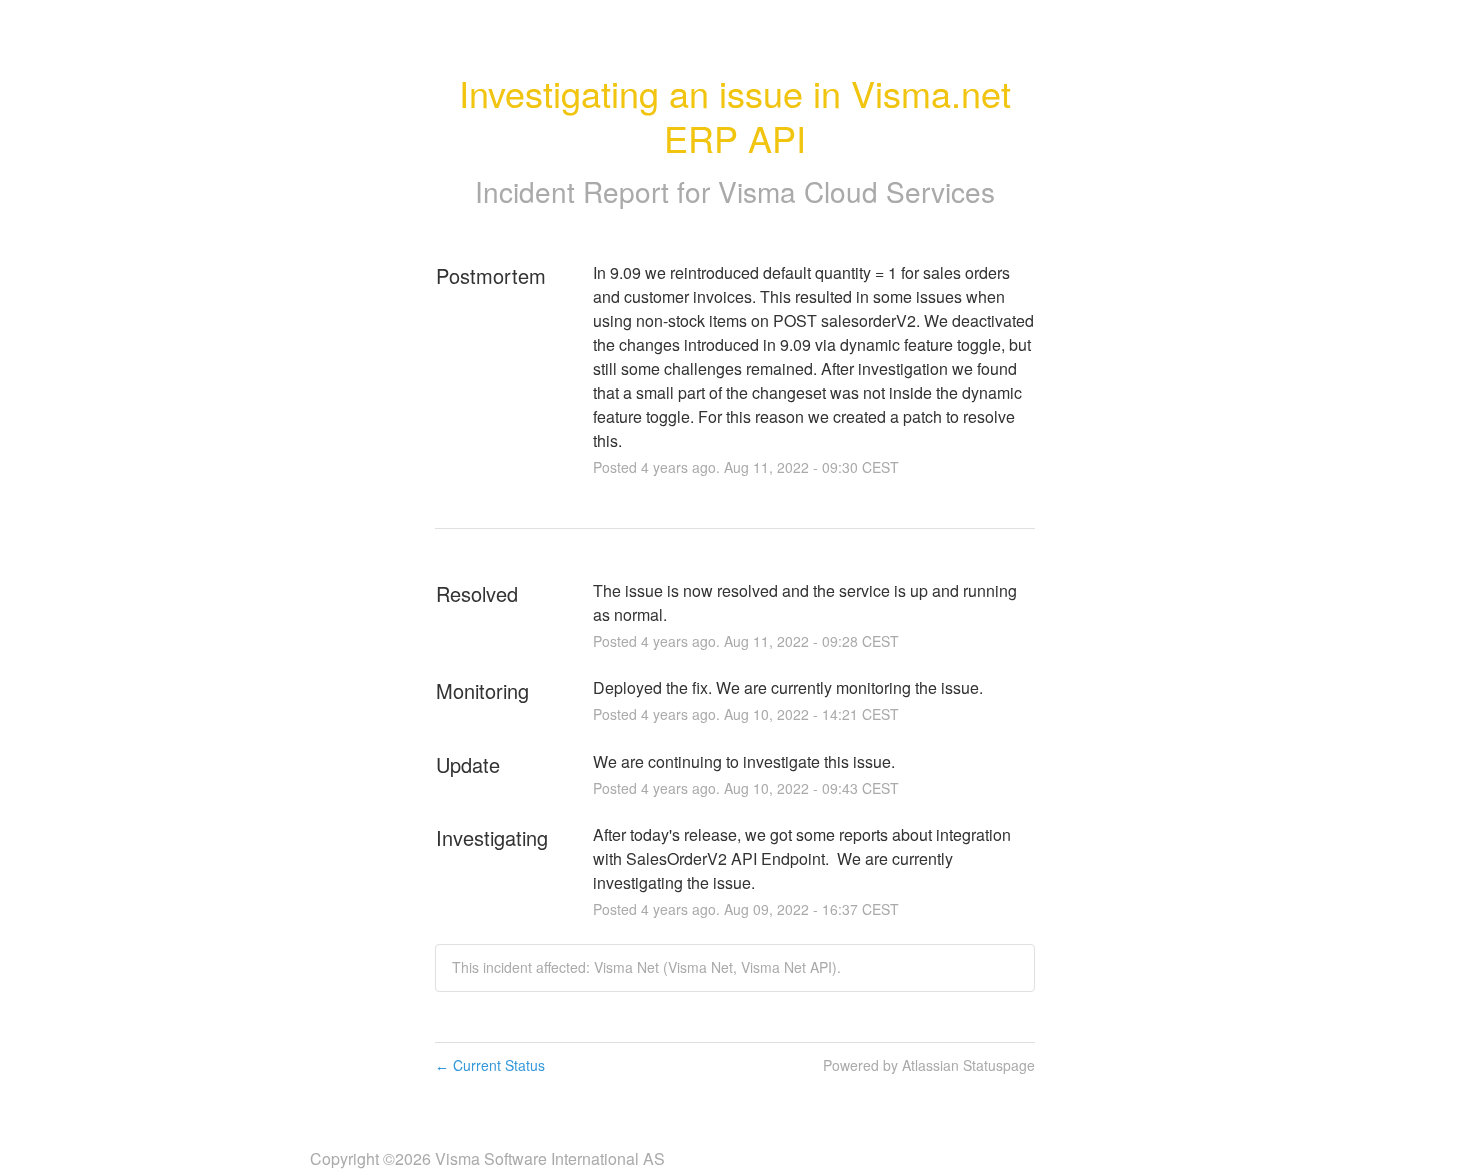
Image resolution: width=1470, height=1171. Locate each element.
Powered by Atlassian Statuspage (929, 1065)
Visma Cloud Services (856, 191)
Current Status (490, 1065)
